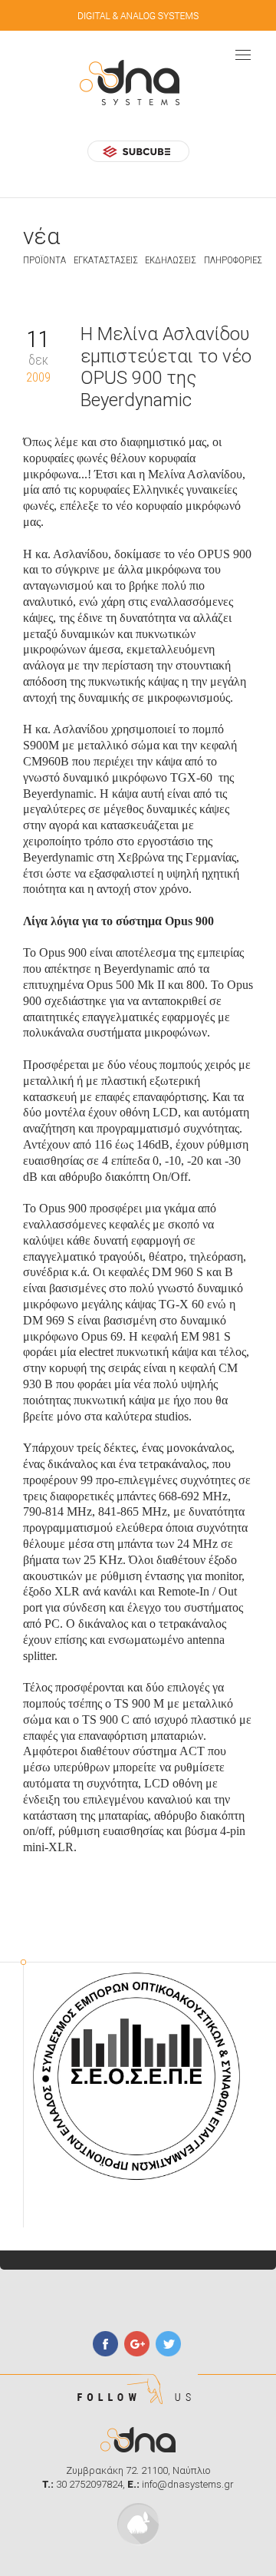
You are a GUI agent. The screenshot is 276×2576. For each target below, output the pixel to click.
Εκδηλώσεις (171, 260)
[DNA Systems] (138, 83)
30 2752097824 (89, 2484)
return (30, 298)
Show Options (243, 55)
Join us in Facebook (105, 2344)
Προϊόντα (44, 260)
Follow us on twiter (168, 2344)
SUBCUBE (138, 151)
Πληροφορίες (233, 260)
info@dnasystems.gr (188, 2484)
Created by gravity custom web (138, 2524)
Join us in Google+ (137, 2344)
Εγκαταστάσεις (106, 260)
